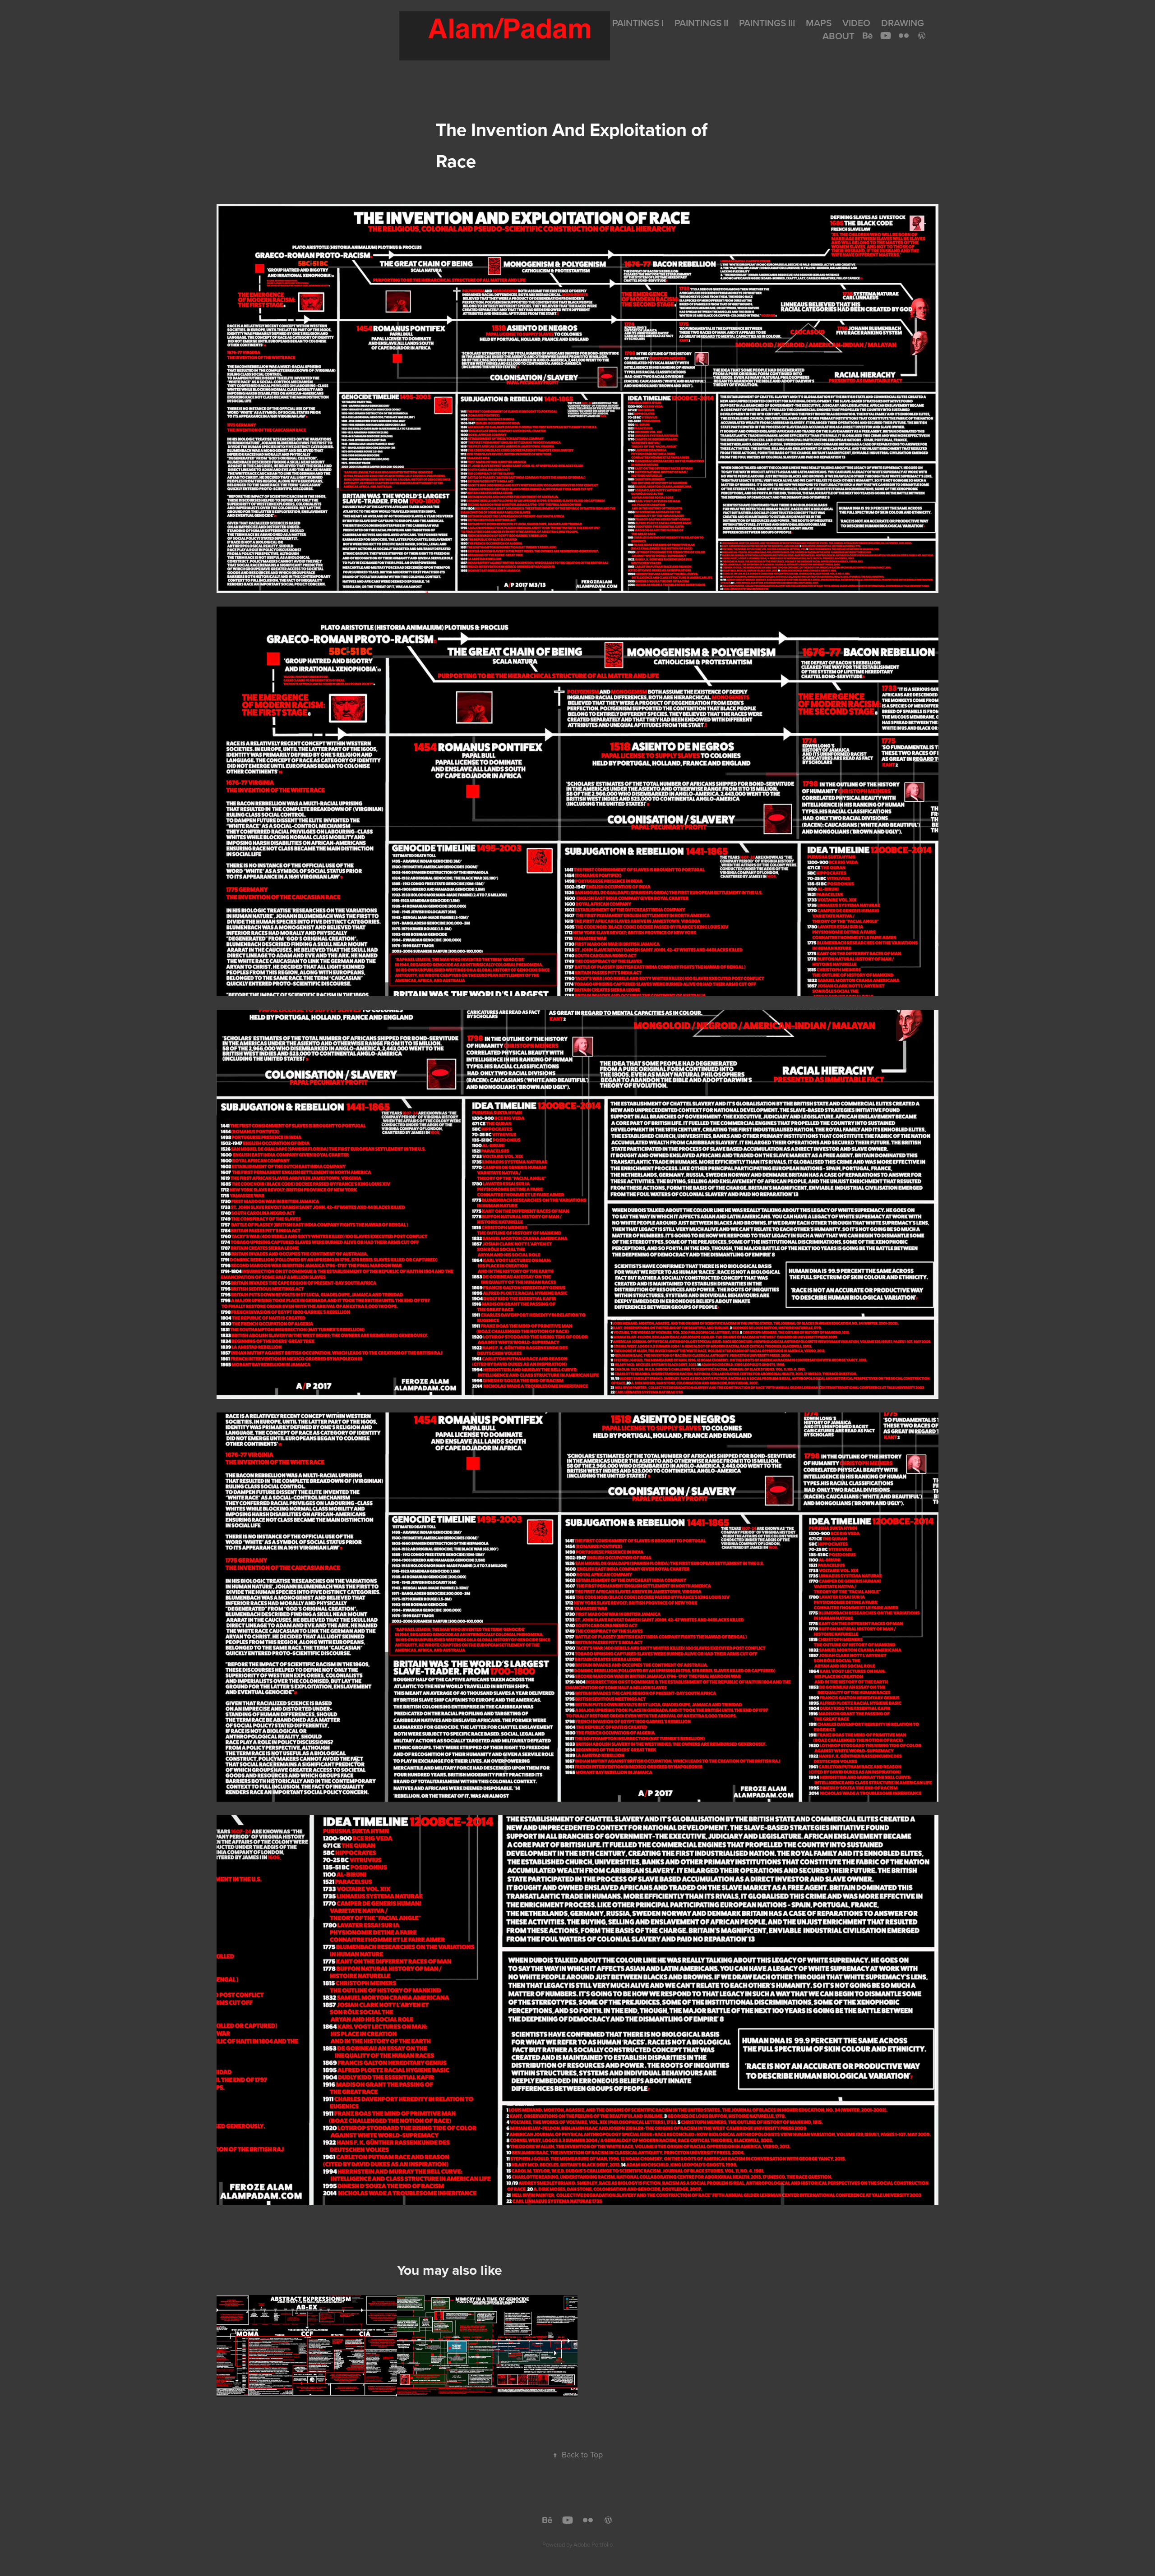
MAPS (819, 23)
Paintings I (638, 23)
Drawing (903, 23)
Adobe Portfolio (593, 2544)
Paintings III (767, 23)
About (839, 36)
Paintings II (701, 23)
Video (856, 23)
